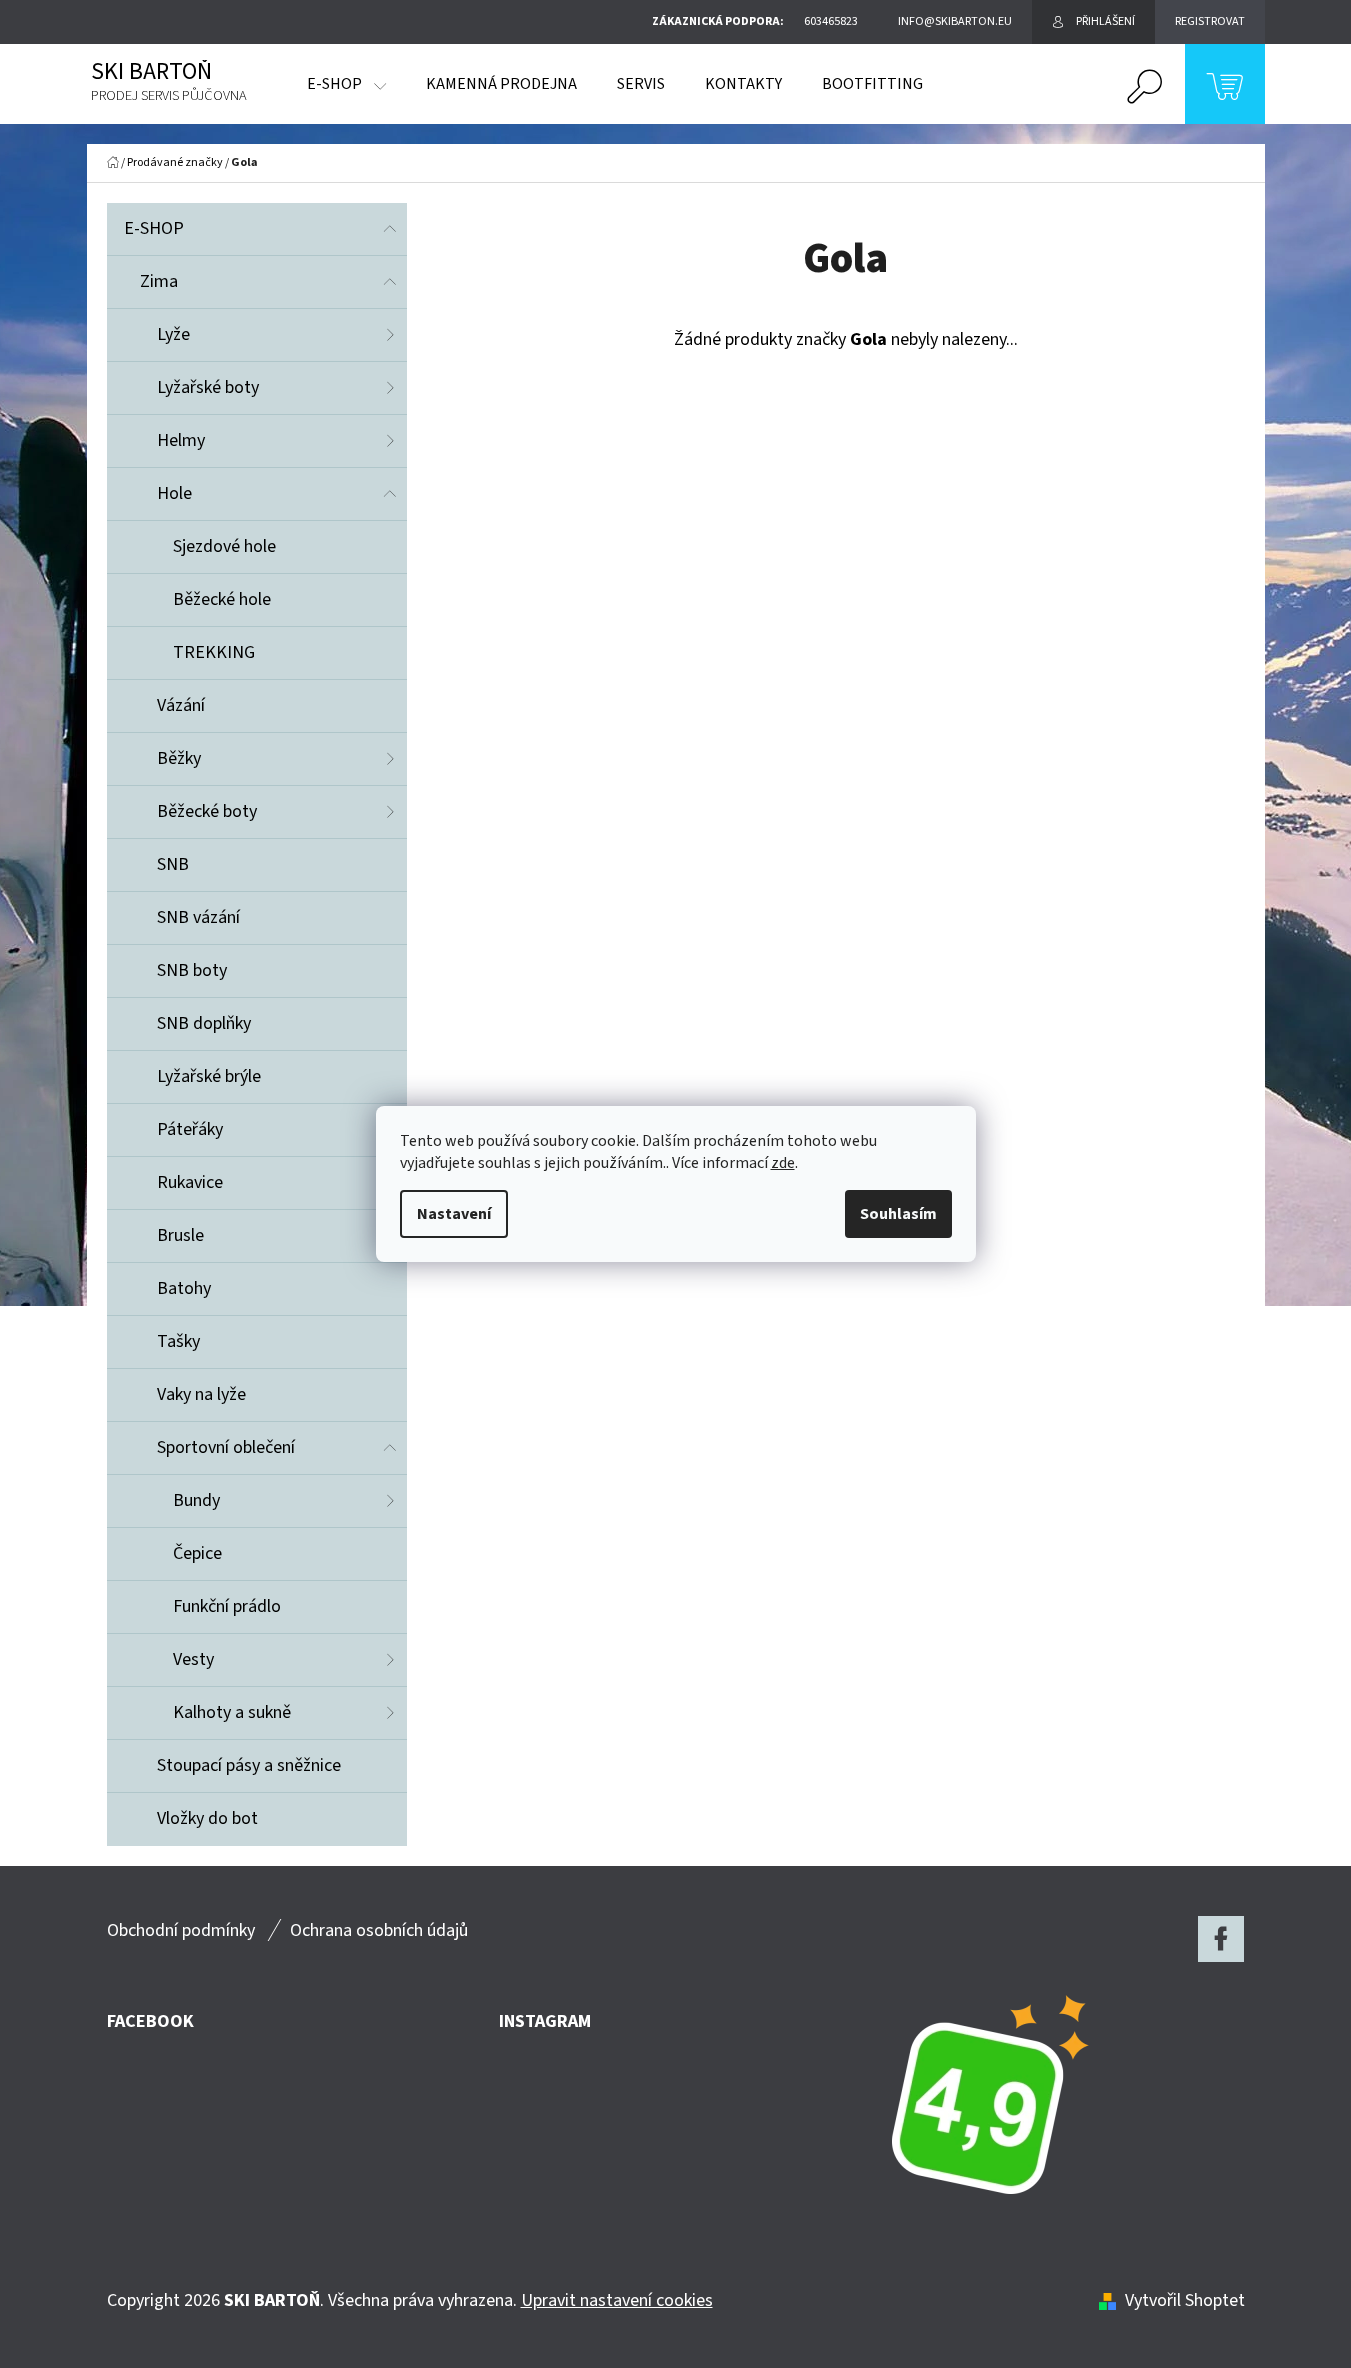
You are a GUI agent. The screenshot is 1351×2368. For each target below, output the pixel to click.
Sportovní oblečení (226, 1447)
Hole (174, 493)
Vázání (181, 705)
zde (783, 1163)
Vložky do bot (207, 1818)
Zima (159, 281)
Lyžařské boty (208, 387)
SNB (173, 864)
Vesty (193, 1659)
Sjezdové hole (224, 546)
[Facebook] (1221, 1939)
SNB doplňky (204, 1023)
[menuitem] (346, 84)
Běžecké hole (222, 599)
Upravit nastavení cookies (617, 2300)
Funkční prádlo (227, 1606)
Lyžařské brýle (209, 1076)
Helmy (181, 440)
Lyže (173, 334)
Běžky (179, 758)
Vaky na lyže (201, 1394)
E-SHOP (154, 228)
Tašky (178, 1341)
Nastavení (454, 1214)
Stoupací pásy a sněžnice (249, 1765)
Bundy (196, 1500)
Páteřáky (190, 1129)
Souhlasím (898, 1214)
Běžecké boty (207, 811)
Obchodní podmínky (181, 1930)
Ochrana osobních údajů (379, 1930)
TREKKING (214, 652)
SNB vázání (198, 917)
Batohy (184, 1288)
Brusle (180, 1235)
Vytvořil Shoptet (1185, 2300)
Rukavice (190, 1182)
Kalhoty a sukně (232, 1712)
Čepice (197, 1553)
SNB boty (192, 970)
